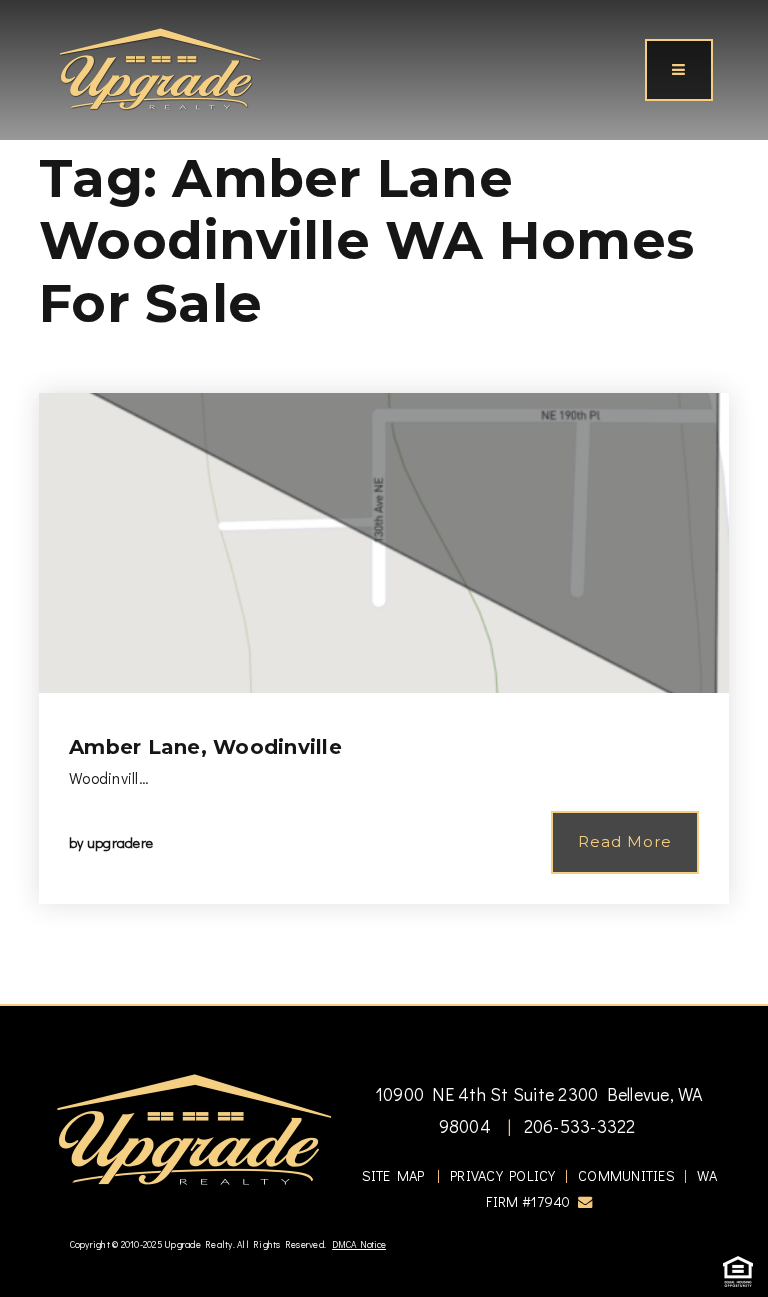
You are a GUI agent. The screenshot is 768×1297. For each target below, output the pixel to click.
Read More (625, 841)
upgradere (120, 842)
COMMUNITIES (626, 1175)
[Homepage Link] (160, 67)
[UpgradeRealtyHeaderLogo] (194, 1128)
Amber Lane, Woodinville (205, 747)
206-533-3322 (577, 1126)
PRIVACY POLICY (503, 1175)
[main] (384, 502)
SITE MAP (393, 1175)
